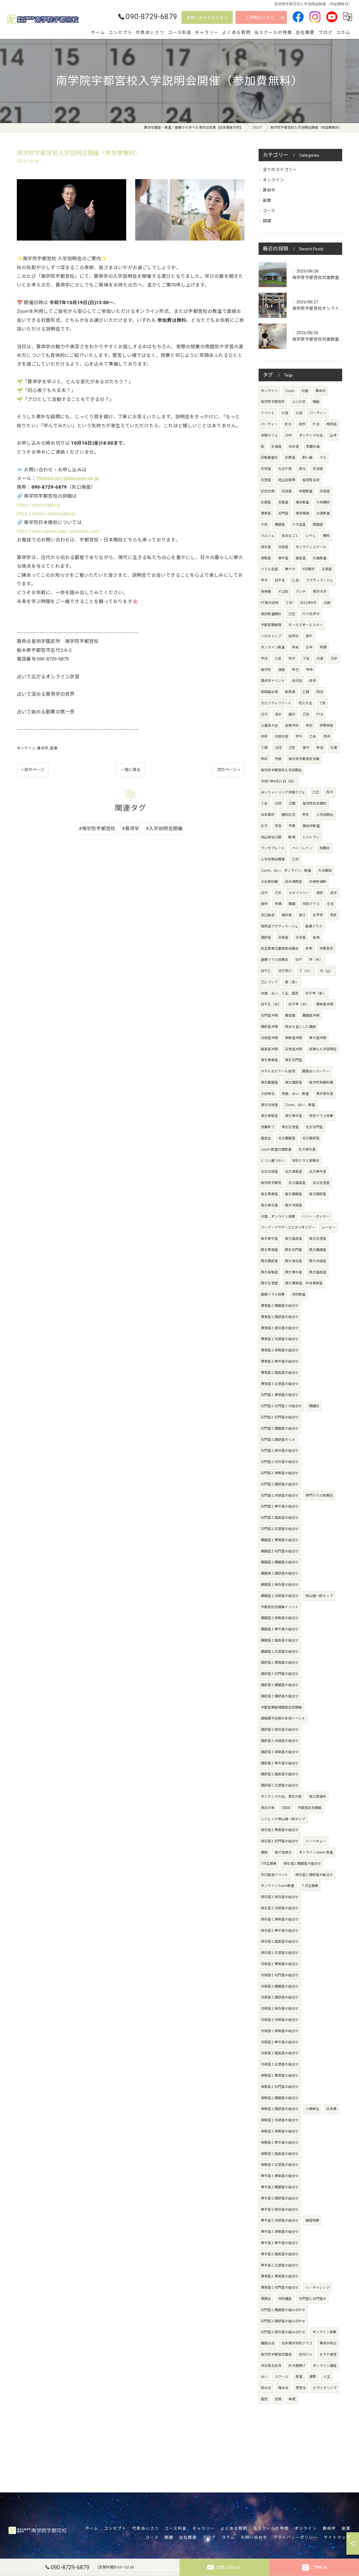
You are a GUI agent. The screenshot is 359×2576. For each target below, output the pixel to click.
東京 (320, 893)
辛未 (295, 647)
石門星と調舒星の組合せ (280, 1484)
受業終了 (268, 1127)
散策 (292, 837)
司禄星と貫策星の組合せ (280, 1964)
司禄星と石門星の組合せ (280, 1975)
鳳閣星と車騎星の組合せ (280, 1618)
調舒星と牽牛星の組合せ (280, 1763)
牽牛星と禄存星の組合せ (280, 2210)
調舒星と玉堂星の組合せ (280, 1785)
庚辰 (282, 670)
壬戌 (330, 904)
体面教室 (306, 491)
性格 (278, 2399)
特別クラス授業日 (306, 1161)
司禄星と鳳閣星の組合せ (280, 1986)
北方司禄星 (269, 1172)
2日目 (286, 1808)
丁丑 (306, 659)
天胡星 (287, 491)
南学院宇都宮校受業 (304, 759)
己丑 (306, 714)
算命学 (43, 748)
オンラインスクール (311, 547)
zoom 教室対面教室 (276, 1149)
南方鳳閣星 (294, 1194)
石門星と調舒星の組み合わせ (283, 2321)
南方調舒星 (318, 1194)
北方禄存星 (307, 1149)
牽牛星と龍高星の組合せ (280, 2254)
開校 (326, 536)
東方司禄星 (269, 1105)
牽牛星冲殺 (318, 1038)
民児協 (297, 681)
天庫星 (266, 502)
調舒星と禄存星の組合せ (280, 1730)
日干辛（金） (316, 993)
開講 (267, 221)
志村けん (306, 2355)
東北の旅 (268, 1808)
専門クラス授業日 (319, 1495)
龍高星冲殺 (269, 1049)
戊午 (264, 893)
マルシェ (268, 536)
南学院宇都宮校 (273, 402)
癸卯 (264, 759)
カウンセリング (325, 2388)
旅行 (302, 915)
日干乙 (266, 971)
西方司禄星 (318, 1261)
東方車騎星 (269, 1116)
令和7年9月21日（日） (279, 781)
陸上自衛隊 (287, 480)
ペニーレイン (302, 848)
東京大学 (320, 592)
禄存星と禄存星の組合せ (280, 1897)
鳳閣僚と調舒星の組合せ (280, 1573)
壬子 (264, 826)
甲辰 (278, 759)
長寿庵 (266, 592)
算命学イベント (273, 681)
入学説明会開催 (273, 859)
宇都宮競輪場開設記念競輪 (281, 1707)
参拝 (264, 737)
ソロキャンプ (271, 636)
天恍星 (266, 469)
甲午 (299, 737)
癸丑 (278, 826)
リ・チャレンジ (317, 2288)
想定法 (301, 2388)
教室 (299, 2377)
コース (269, 211)
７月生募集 (310, 1886)
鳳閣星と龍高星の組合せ (280, 1640)
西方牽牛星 (294, 1272)
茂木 (278, 714)
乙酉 (306, 692)
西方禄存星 (294, 1261)
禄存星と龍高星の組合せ (280, 1942)
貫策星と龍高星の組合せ (280, 1373)
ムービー (329, 1227)
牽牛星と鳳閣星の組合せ (280, 2187)
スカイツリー (299, 893)
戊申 (278, 804)
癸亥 (333, 915)
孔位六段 (285, 469)
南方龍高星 (294, 1239)
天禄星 (318, 469)
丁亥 (323, 703)
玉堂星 (327, 569)
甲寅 (292, 826)
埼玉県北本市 (271, 2366)
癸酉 (323, 647)
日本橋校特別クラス (297, 2343)
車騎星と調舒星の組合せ (280, 2109)
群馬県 (290, 692)
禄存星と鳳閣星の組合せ (302, 1864)
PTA (320, 714)
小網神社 (312, 2109)
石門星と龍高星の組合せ (280, 1518)
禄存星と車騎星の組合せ (280, 1919)
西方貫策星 (269, 1250)
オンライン (26, 748)
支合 (288, 424)
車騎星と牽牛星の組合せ (280, 2143)
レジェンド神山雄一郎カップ (283, 1819)
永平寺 (318, 915)
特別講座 (285, 2299)
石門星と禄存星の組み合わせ (283, 2332)
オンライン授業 (324, 2332)
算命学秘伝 (328, 2343)
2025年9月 (308, 603)
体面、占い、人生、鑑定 (280, 993)
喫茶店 (332, 424)
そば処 (283, 592)
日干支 (280, 580)
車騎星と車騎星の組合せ (280, 2131)
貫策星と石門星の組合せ (280, 2288)
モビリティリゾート (276, 703)
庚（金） (292, 982)
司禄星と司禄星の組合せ (280, 2020)
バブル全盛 (269, 569)
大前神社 (268, 1094)
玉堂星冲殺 (294, 1049)
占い (264, 2377)
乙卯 (295, 859)
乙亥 (278, 659)
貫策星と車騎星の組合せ (280, 1350)
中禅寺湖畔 (318, 882)
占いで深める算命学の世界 (46, 694)
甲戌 (264, 659)
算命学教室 (311, 826)
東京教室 (302, 502)
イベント (268, 413)
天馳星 (283, 502)
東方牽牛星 (294, 1116)
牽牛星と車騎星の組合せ (280, 2232)
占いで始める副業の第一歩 (46, 712)
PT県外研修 (270, 603)
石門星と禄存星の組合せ (280, 1451)
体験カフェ (269, 435)
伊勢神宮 (327, 726)
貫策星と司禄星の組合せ (280, 1339)
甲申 (309, 670)
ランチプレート (273, 848)
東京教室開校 (271, 614)
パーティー (318, 413)
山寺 (333, 435)
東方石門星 (294, 1060)
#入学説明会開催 (164, 829)
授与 (302, 469)
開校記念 (288, 815)
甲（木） (316, 960)
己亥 (292, 748)
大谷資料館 (269, 882)
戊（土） (327, 971)
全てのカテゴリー (280, 170)
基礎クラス (314, 926)
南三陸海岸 (318, 1797)
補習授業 (312, 2220)
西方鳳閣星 (318, 1250)
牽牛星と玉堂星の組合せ (280, 2265)
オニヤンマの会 (311, 435)
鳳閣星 (280, 525)
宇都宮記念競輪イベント (280, 1607)
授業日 (325, 848)
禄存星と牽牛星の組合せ (280, 1931)
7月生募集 (269, 1864)
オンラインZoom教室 (278, 1886)
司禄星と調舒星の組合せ (280, 1997)
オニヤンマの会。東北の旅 (281, 1797)
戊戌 (278, 748)
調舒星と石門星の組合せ (280, 1674)
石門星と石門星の (313, 2299)
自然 (302, 424)
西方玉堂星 (269, 1283)
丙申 (327, 737)
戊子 (264, 714)
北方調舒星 (311, 1138)
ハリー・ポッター (316, 1217)
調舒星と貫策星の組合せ (280, 1663)
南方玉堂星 (318, 1239)
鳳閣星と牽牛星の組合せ (280, 1629)
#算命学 (131, 829)
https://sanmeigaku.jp (39, 505)
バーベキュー (316, 1841)
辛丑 (320, 748)
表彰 (309, 948)
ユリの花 (299, 402)
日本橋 (331, 2109)
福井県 (287, 915)
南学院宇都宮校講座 (276, 2355)
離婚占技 (268, 2343)
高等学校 (292, 726)
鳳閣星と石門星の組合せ (280, 1551)
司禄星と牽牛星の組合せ (280, 2042)
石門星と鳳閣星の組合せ (280, 1428)
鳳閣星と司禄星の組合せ (280, 1596)
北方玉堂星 (321, 1183)
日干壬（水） (271, 1004)
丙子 (292, 659)
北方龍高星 (297, 1183)
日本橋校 (268, 815)
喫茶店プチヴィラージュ (279, 926)
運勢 (313, 2377)
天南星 (283, 938)
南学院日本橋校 (315, 804)
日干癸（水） (299, 1004)
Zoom (290, 391)
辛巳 (295, 670)
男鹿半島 (313, 447)
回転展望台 (269, 458)
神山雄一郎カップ (319, 1596)
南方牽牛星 (269, 1239)
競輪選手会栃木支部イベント (283, 1718)
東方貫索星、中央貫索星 (304, 1283)
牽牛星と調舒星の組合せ (280, 2198)
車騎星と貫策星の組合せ (280, 2076)
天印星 (294, 447)
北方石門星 (314, 1127)
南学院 (266, 670)
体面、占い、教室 (295, 1094)
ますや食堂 (328, 2355)
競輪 (316, 402)
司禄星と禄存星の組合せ (280, 2009)
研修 (312, 681)
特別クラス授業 (321, 1116)
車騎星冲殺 (294, 1038)
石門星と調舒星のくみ (278, 1440)
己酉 (292, 804)
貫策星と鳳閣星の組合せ (280, 1306)
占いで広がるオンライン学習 (48, 677)
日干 (299, 960)
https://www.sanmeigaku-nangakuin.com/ (59, 531)
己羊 (278, 893)
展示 (292, 714)
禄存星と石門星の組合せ (280, 1841)
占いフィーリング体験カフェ (283, 792)
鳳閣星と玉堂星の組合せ (280, 1652)
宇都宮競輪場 (271, 625)
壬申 (309, 647)
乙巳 (316, 792)
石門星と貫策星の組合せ (280, 1395)
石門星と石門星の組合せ (280, 1417)
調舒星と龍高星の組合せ (280, 1774)
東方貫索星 (269, 1060)
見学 (333, 893)
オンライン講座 (325, 2366)
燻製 (264, 1852)
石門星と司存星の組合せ (280, 1462)
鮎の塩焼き (283, 1852)
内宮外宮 (282, 737)
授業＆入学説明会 (323, 1049)
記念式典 (268, 491)
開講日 (314, 1406)
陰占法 (266, 2388)
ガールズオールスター (305, 625)
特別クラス (311, 904)
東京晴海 (302, 513)
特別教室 (299, 1294)
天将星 (301, 938)
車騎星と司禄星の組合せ (280, 2120)
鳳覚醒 (290, 1015)
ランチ (301, 592)
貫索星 (266, 513)
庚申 (264, 904)
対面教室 (320, 558)
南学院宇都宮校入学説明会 (281, 770)
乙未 (313, 737)
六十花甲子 (311, 614)
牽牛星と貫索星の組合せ (280, 2176)
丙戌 (320, 692)
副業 (54, 748)
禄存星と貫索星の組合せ (280, 1830)
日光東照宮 (294, 882)
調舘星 (318, 525)
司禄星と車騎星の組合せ (280, 2031)
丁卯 (289, 603)
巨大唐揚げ (297, 2366)
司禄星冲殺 (269, 1038)
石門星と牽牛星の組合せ (280, 1506)
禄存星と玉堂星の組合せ (280, 1953)
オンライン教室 (273, 647)
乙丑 (295, 580)
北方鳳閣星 (287, 1138)
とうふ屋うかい (273, 1161)
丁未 (264, 804)
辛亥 (306, 815)
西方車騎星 (269, 1272)
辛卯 (309, 726)
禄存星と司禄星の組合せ (280, 1908)
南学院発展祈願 (321, 1082)
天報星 (276, 447)
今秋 (264, 525)
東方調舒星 (294, 1082)
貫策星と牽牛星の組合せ (280, 1361)
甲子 (264, 580)
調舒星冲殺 (269, 1027)
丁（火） (306, 971)
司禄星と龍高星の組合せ (280, 2053)
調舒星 (266, 938)
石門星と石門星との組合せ (281, 1406)
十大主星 (299, 525)
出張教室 (323, 513)
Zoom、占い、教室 (300, 1105)
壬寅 (334, 748)
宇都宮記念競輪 (309, 1808)
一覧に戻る (131, 770)
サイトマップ (337, 2537)
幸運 (292, 2399)
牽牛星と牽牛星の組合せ (280, 2243)
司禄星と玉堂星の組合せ (280, 2064)
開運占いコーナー (316, 1071)
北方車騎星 (294, 1172)
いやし (311, 536)
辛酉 (278, 904)
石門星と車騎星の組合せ (280, 1473)
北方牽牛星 (318, 1172)
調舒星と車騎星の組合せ (280, 1752)
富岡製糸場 (269, 692)
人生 (327, 2377)
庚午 (309, 636)
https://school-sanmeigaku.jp (46, 513)
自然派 (294, 636)
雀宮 (316, 938)
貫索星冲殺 (325, 1004)
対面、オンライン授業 (278, 1217)
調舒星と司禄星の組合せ (280, 1741)
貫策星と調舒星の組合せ (280, 1317)
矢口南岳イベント (275, 1875)
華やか (290, 569)
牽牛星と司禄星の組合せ (280, 2220)
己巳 (292, 614)
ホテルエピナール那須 (278, 1071)
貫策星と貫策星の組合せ (280, 2276)
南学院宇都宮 (271, 1183)
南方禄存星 (269, 1205)
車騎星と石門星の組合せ (280, 2087)
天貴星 (290, 458)
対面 (305, 391)
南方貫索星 (269, 1194)
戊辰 (327, 603)
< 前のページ (33, 770)
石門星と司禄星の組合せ (280, 1495)
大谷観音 (325, 871)
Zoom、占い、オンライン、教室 (286, 871)
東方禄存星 (325, 1094)
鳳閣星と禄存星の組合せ (280, 1585)
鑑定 (264, 2399)
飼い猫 (308, 458)
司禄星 (283, 547)
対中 (288, 435)
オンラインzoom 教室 (316, 1852)
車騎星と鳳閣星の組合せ (280, 2098)
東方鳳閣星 (269, 1082)
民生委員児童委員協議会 (280, 948)
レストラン (311, 837)
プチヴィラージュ (320, 580)
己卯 (334, 659)
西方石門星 (294, 1250)
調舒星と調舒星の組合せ (280, 1696)
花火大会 (305, 703)
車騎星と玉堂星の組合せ (280, 2165)
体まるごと (290, 536)
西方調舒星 (269, 1261)
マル (323, 458)
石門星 (283, 513)
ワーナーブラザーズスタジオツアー (288, 1227)
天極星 (325, 491)
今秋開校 (323, 502)
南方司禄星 (294, 1205)
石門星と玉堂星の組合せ (280, 1529)
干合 (316, 424)
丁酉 (264, 748)
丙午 (330, 792)
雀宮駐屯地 (311, 480)
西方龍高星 (318, 1272)
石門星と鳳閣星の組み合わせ (283, 2310)
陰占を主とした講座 (300, 1027)
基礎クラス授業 (273, 1294)
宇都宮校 (326, 948)
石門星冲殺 (269, 1015)
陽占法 (283, 2388)
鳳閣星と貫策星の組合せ (280, 1540)
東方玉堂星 (290, 1127)
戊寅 (320, 659)
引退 (285, 413)
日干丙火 (285, 971)
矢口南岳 (268, 915)
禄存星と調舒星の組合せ (314, 1875)
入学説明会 (325, 815)
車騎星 (266, 558)
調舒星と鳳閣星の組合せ (280, 1685)
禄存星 (266, 547)
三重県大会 (269, 726)
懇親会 (266, 2299)
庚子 (306, 748)
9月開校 (309, 569)
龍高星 (301, 558)
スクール (282, 2377)
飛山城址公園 (271, 837)
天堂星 (266, 480)
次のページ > (229, 770)
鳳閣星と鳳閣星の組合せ (280, 1562)
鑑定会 (266, 1138)
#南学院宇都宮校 (97, 829)
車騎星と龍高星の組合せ (280, 2154)
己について (269, 982)
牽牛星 (283, 558)
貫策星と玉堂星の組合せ (280, 1384)
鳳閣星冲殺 (311, 1015)
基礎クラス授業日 (275, 960)
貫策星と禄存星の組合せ (280, 1328)
